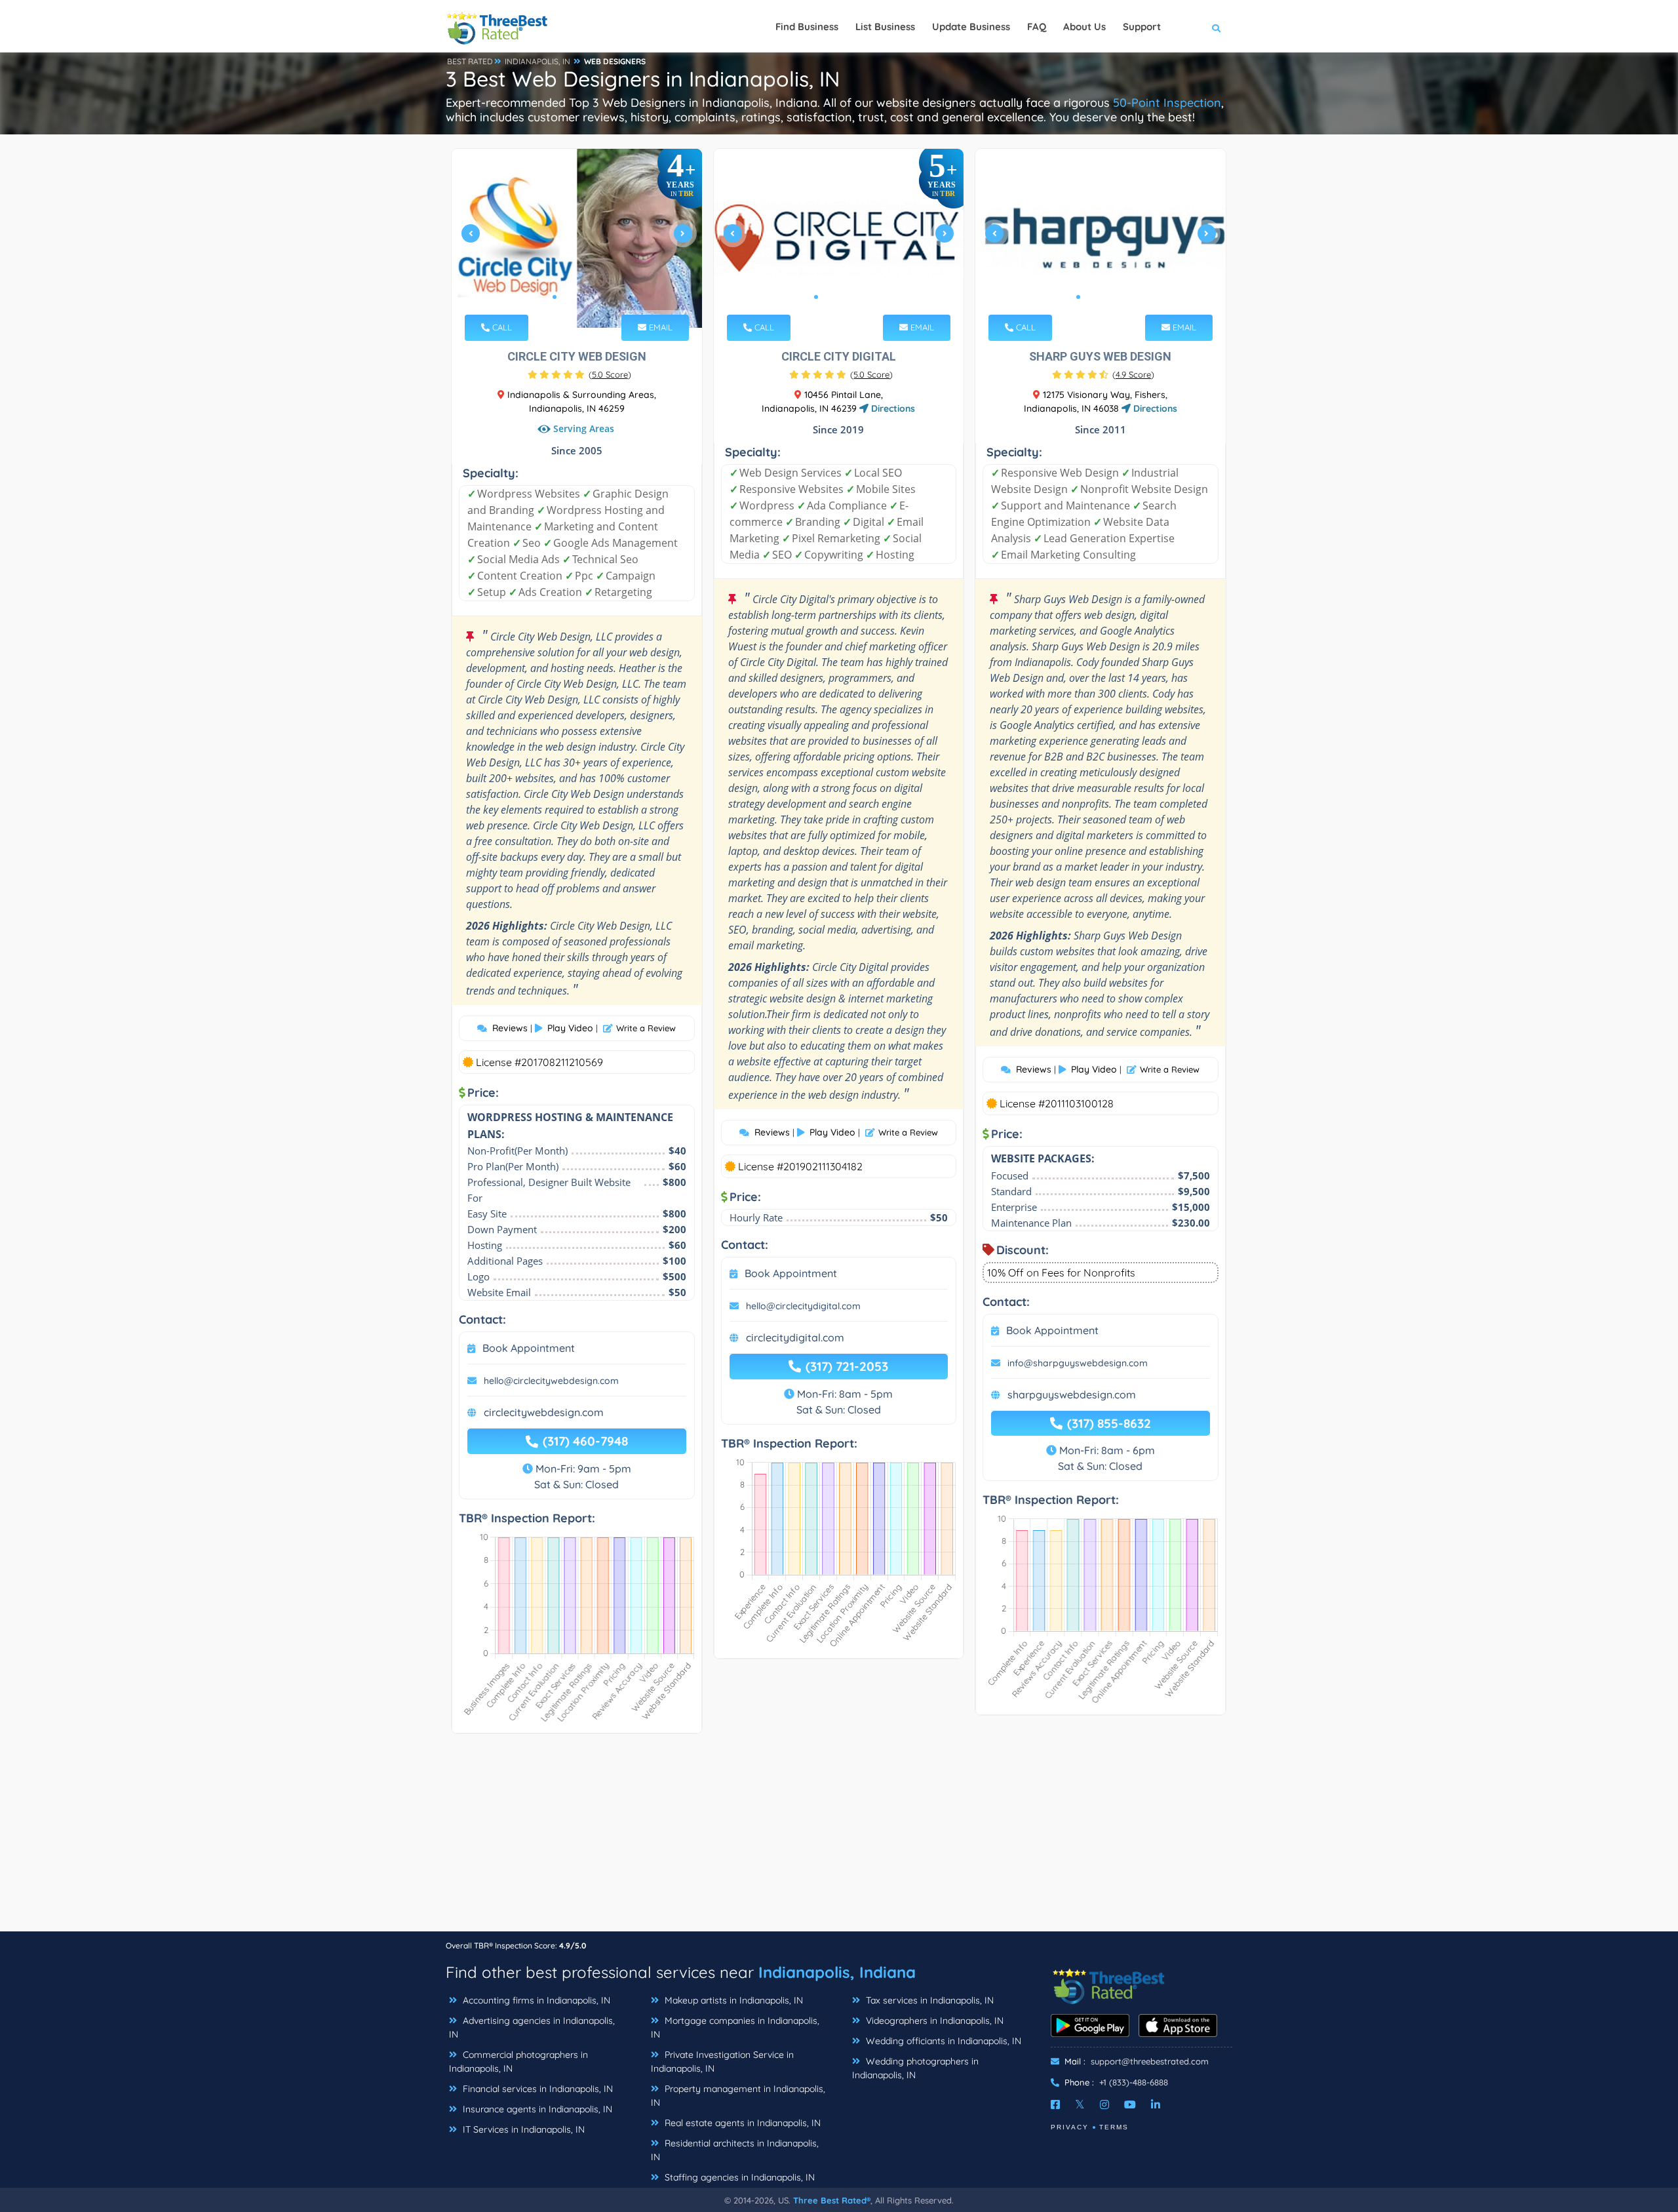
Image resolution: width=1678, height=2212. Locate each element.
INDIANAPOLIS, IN (537, 61)
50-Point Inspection (1167, 103)
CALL (501, 327)
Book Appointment (529, 1348)
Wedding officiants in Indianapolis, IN (942, 2041)
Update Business (971, 27)
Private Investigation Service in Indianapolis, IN (722, 2062)
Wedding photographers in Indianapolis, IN (915, 2068)
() (610, 374)
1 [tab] (555, 297)
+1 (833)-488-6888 (1134, 2082)
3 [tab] (576, 297)
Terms (1114, 2127)
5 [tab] (596, 297)
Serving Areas (584, 428)
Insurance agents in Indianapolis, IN (536, 2109)
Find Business (807, 27)
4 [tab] (586, 297)
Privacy (1070, 2127)
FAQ (1037, 27)
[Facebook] (1055, 2104)
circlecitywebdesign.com (544, 1412)
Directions (892, 408)
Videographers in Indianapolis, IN (933, 2021)
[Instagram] (1104, 2104)
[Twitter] (1080, 2104)
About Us (1084, 27)
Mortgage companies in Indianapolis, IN (735, 2027)
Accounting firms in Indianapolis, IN (535, 2000)
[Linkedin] (1156, 2104)
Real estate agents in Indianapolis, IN (741, 2123)
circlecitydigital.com (795, 1337)
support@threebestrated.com (1150, 2061)
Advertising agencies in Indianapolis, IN (532, 2027)
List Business (885, 27)
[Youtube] (1130, 2104)
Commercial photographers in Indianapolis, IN (518, 2062)
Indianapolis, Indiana (837, 1972)
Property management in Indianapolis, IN (738, 2096)
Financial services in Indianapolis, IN (537, 2089)
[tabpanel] (577, 238)
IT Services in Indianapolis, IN (522, 2129)
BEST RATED (470, 61)
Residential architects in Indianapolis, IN (735, 2150)
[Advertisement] (839, 1839)
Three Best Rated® (832, 2200)
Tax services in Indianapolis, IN (928, 2000)
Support (1142, 27)
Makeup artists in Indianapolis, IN (732, 2000)
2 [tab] (565, 297)
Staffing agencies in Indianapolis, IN (738, 2177)
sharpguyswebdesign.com (1072, 1394)
